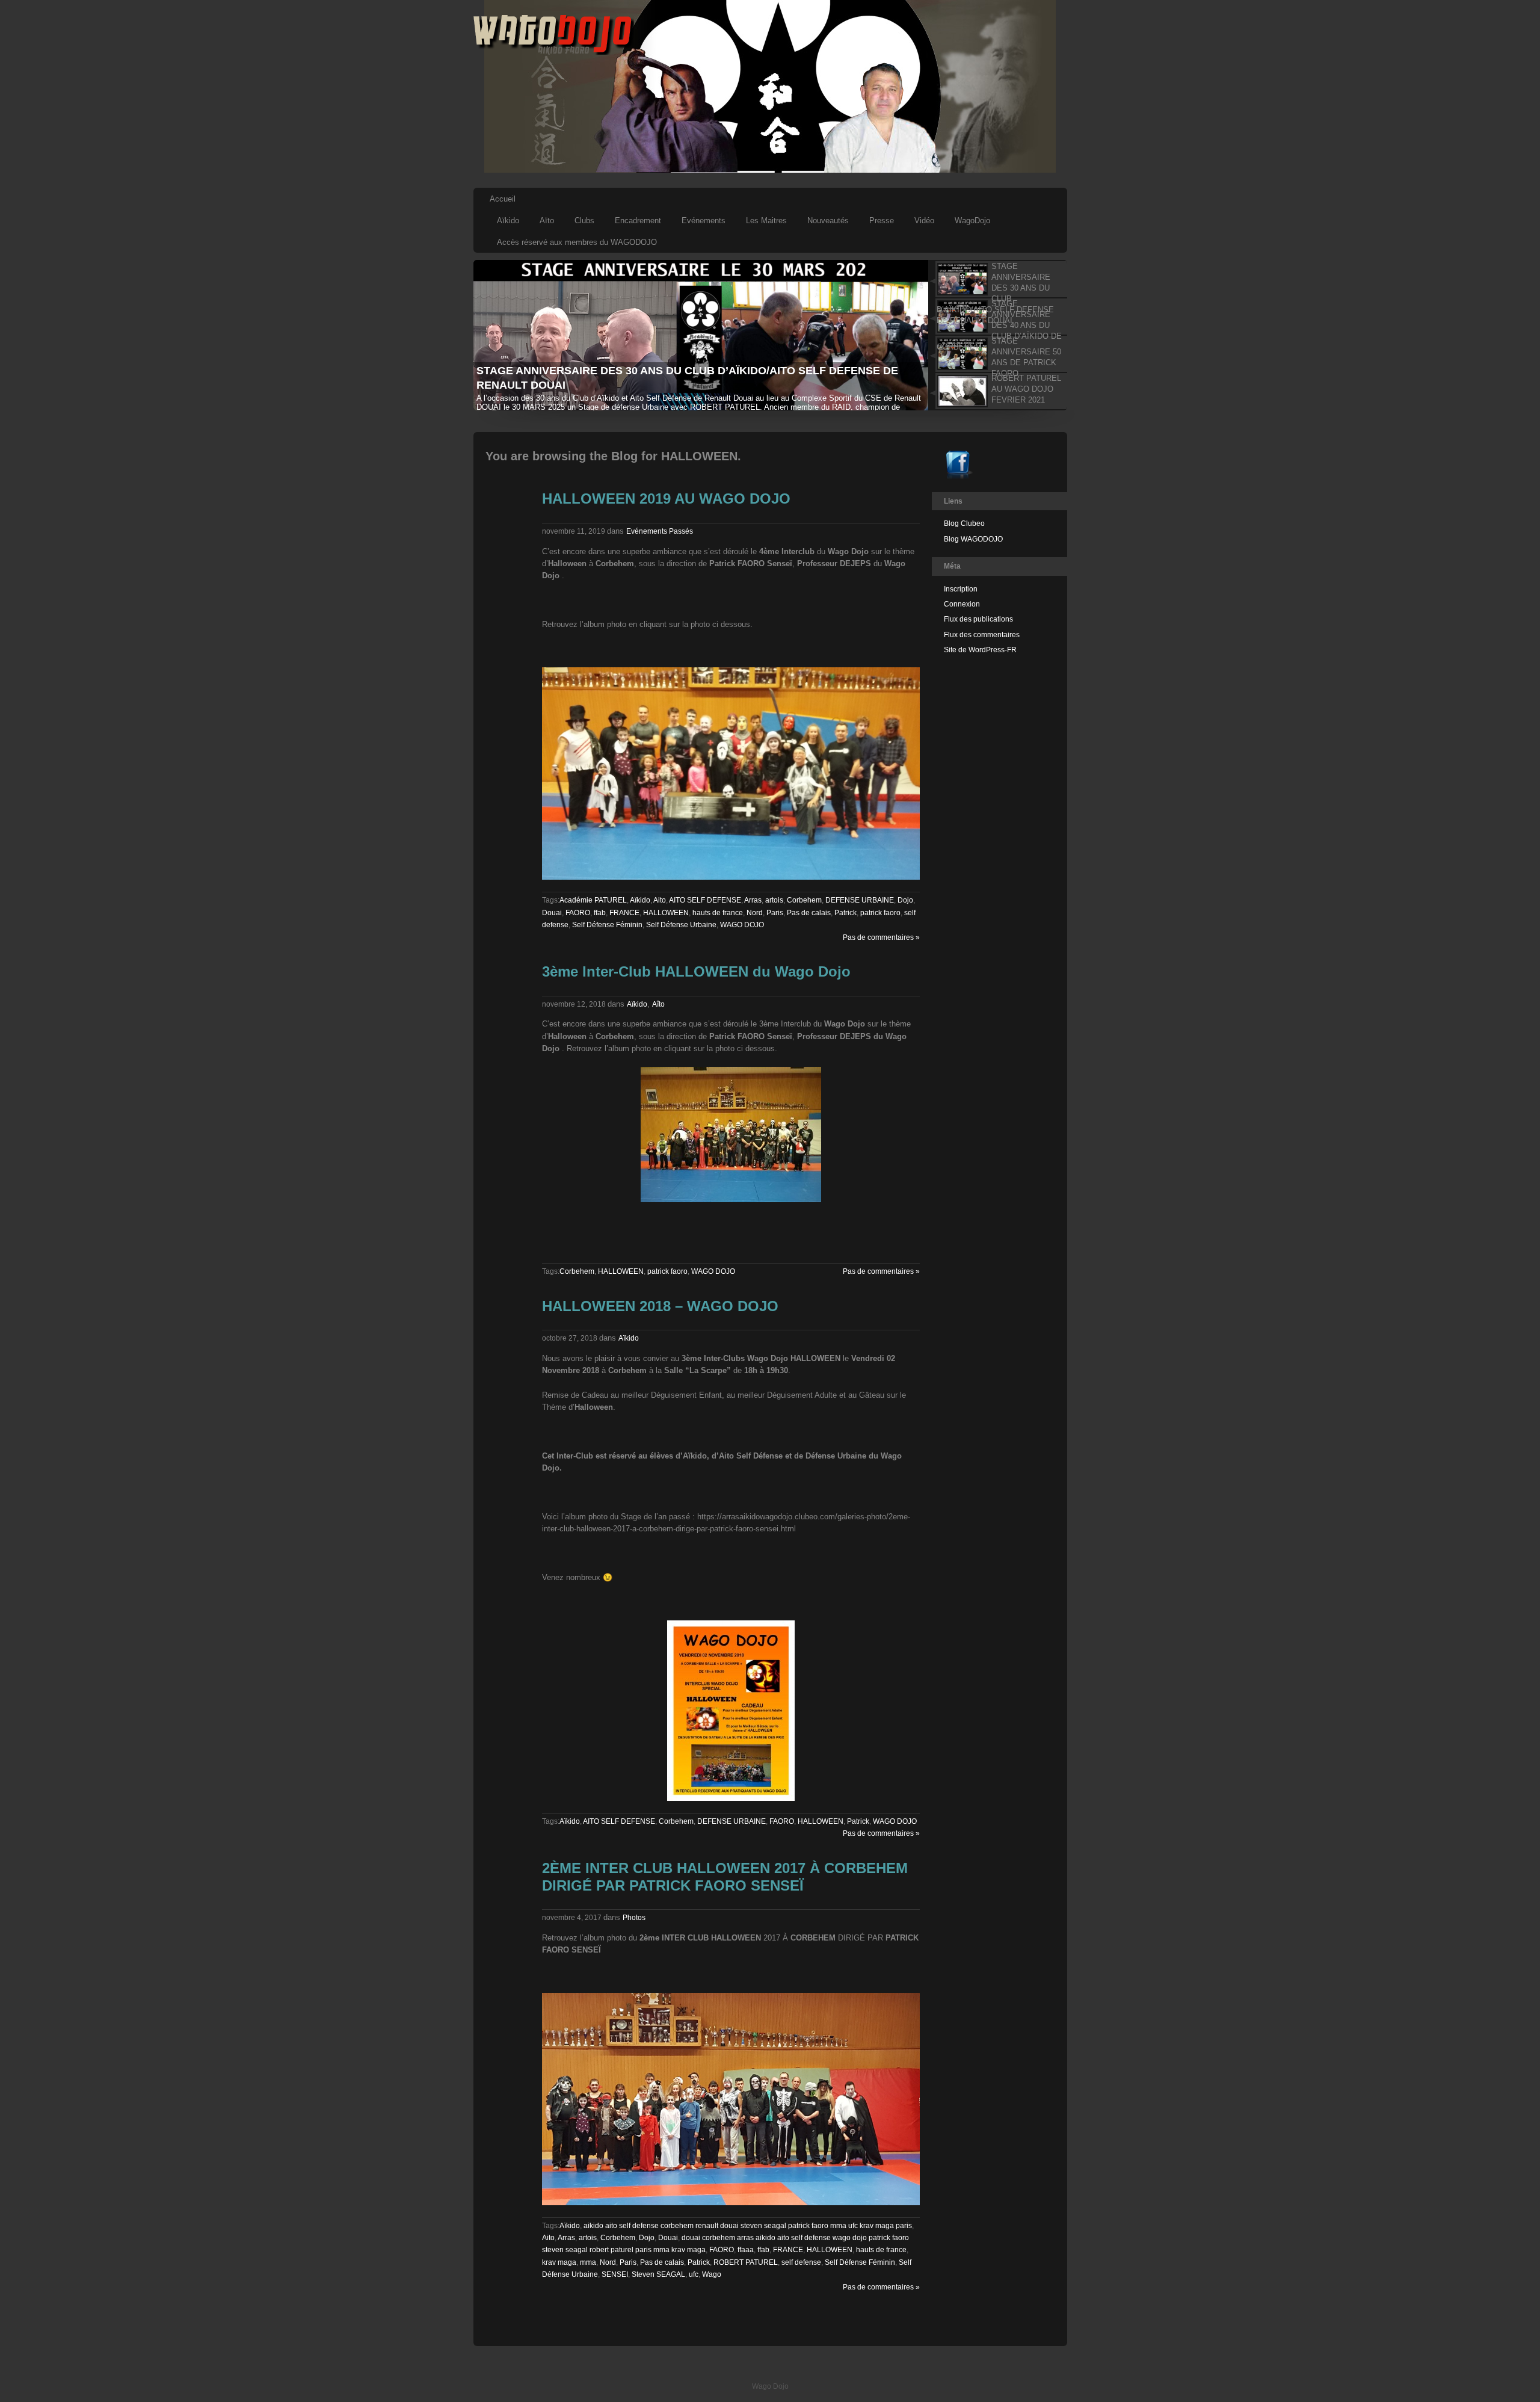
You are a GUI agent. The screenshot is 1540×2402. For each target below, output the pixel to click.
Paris (775, 913)
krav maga (559, 2262)
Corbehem (804, 900)
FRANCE (624, 913)
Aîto (658, 1004)
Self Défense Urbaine (681, 925)
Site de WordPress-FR (980, 650)
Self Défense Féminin (607, 925)
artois (774, 900)
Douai (552, 913)
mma (588, 2262)
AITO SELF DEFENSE (705, 900)
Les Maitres (766, 221)
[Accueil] (554, 52)
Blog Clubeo (964, 523)
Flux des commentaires (982, 635)
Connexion (962, 604)
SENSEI (615, 2274)
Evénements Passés (660, 531)
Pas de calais (809, 913)
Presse (882, 221)
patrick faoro (880, 913)
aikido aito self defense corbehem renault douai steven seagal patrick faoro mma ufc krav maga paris (748, 2226)
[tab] (997, 279)
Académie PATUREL (593, 900)
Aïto (547, 221)
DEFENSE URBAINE (860, 900)
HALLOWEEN (666, 913)
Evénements (704, 221)
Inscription (961, 589)
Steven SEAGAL (658, 2274)
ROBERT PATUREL (746, 2262)
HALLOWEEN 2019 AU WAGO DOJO (666, 499)
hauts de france (718, 913)
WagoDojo (972, 221)
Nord (755, 913)
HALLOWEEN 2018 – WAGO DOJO (660, 1306)
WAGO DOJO (742, 925)
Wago (712, 2274)
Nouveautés (828, 221)
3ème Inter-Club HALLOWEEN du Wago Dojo (696, 971)
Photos (634, 1918)
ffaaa (746, 2250)
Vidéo (924, 221)
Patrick (845, 913)
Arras (753, 900)
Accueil (503, 199)
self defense (801, 2262)
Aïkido (508, 221)
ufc (694, 2274)
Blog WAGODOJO (973, 539)
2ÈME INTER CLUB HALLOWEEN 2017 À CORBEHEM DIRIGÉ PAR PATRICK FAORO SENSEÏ (725, 1877)
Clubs (584, 221)
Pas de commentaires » (881, 937)
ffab (600, 913)
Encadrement (638, 221)
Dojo (905, 900)
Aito (660, 900)
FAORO (578, 913)
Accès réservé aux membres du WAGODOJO (577, 242)
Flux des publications (978, 619)
